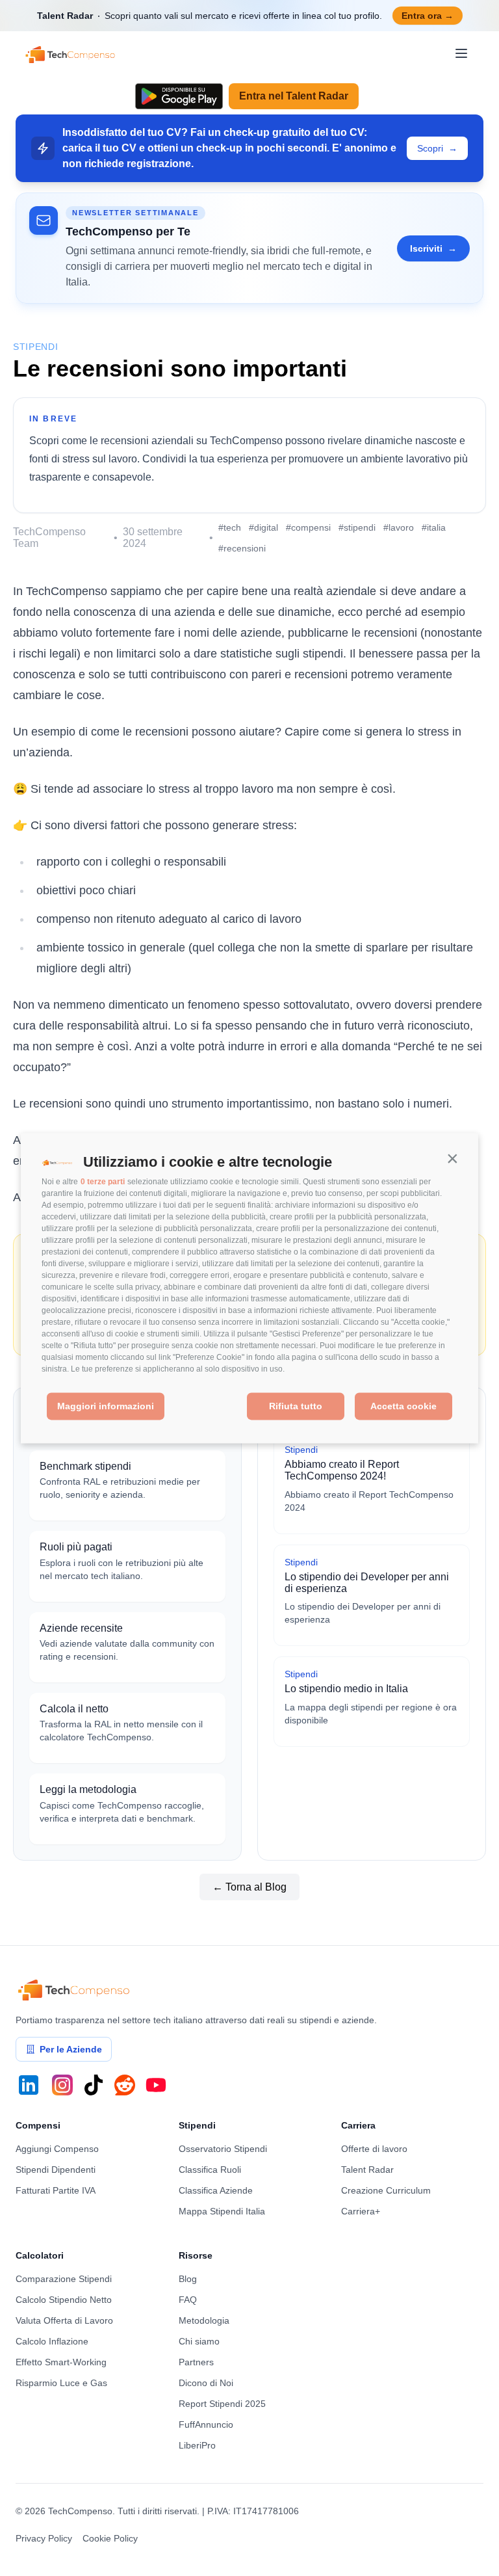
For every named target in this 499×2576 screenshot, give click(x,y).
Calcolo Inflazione (52, 2341)
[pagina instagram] (62, 2085)
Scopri (437, 148)
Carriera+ (361, 2211)
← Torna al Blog (249, 1887)
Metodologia (204, 2320)
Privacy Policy (44, 2538)
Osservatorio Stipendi (223, 2149)
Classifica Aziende (216, 2190)
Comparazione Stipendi (64, 2279)
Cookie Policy (110, 2538)
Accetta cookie (403, 1407)
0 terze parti (103, 1182)
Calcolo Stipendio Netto (64, 2300)
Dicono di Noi (206, 2383)
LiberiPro (197, 2445)
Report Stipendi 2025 (222, 2404)
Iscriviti (433, 248)
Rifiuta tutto (296, 1407)
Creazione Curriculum (386, 2190)
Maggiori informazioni (106, 1407)
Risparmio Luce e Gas (61, 2383)
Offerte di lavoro (374, 2149)
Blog (188, 2279)
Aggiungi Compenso (57, 2149)
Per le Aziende (71, 2049)
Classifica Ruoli (210, 2170)
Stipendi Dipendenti (56, 2170)
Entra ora (428, 16)
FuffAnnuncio (206, 2424)
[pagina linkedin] (29, 2085)
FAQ (188, 2300)
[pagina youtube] (156, 2085)
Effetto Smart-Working (61, 2362)
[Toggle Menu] (461, 53)
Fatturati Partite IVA (56, 2190)
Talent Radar (367, 2170)
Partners (196, 2362)
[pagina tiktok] (94, 2085)
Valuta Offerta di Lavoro (64, 2320)
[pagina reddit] (125, 2085)
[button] (452, 1159)
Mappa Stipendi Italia (222, 2211)
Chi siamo (199, 2341)
